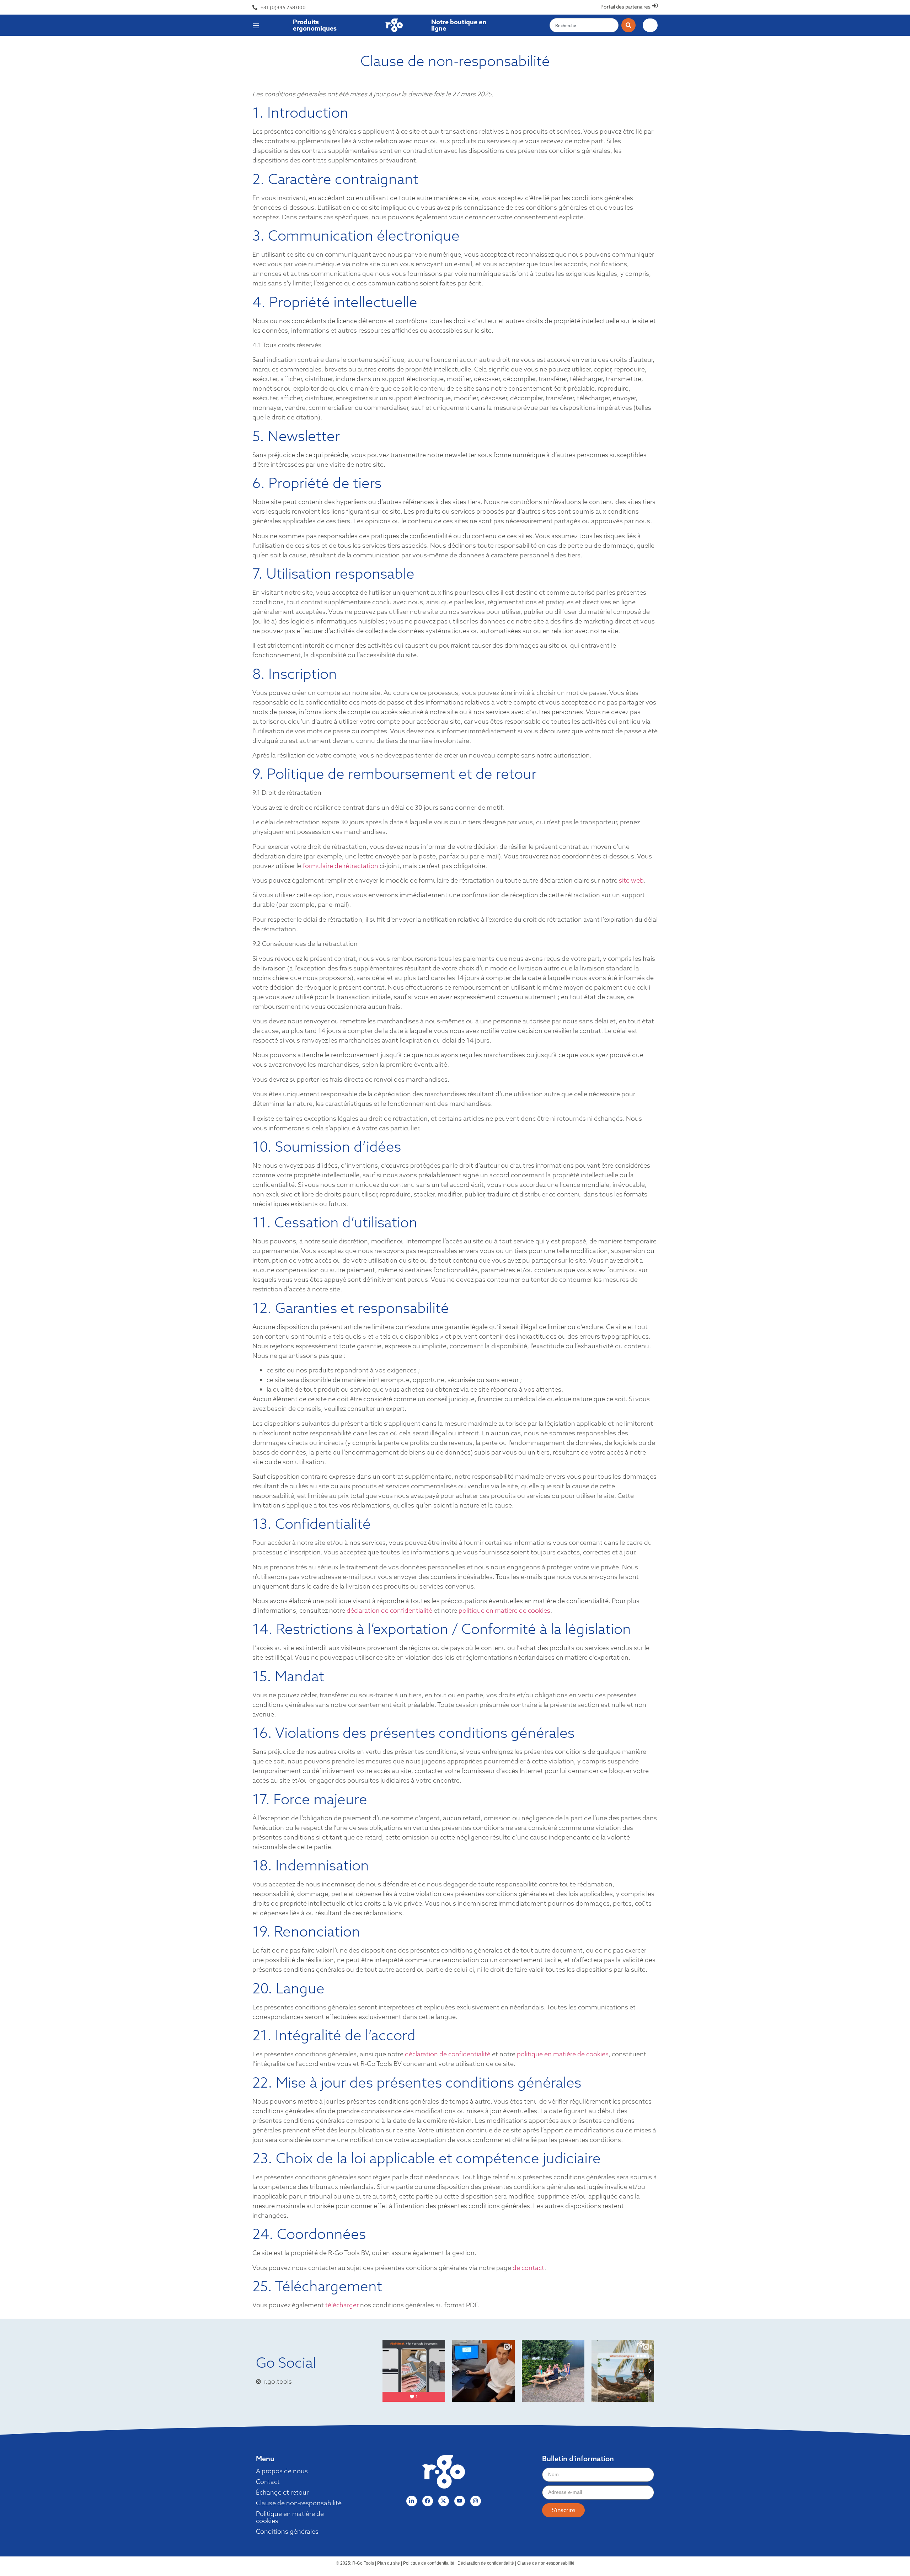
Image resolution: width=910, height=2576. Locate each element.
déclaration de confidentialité (389, 1610)
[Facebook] (428, 2501)
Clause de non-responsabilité (299, 2503)
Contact (268, 2482)
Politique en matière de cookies (290, 2517)
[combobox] (584, 25)
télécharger (342, 2305)
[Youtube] (460, 2501)
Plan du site (389, 2563)
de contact (528, 2268)
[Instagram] (476, 2501)
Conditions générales (287, 2532)
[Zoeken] (628, 25)
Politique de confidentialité (429, 2563)
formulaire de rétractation (341, 866)
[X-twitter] (444, 2501)
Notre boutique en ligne (459, 25)
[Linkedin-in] (412, 2501)
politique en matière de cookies (504, 1610)
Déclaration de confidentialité (486, 2563)
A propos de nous (282, 2471)
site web (631, 880)
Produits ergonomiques (315, 25)
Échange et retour (282, 2492)
